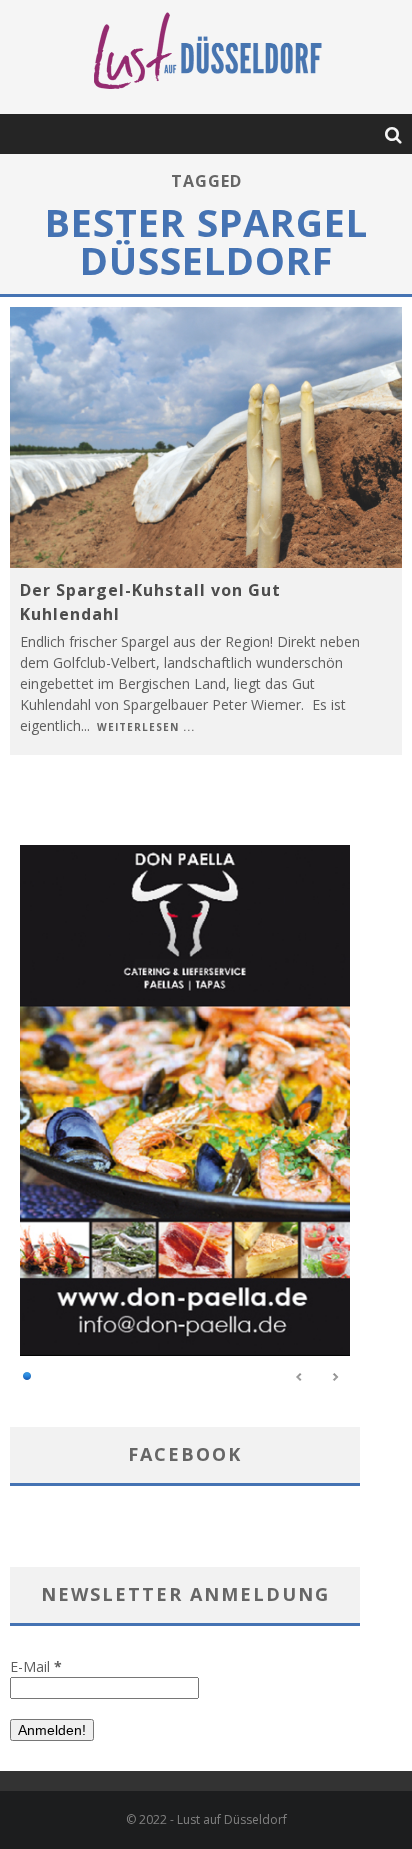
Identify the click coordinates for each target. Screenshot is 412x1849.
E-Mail (36, 1666)
